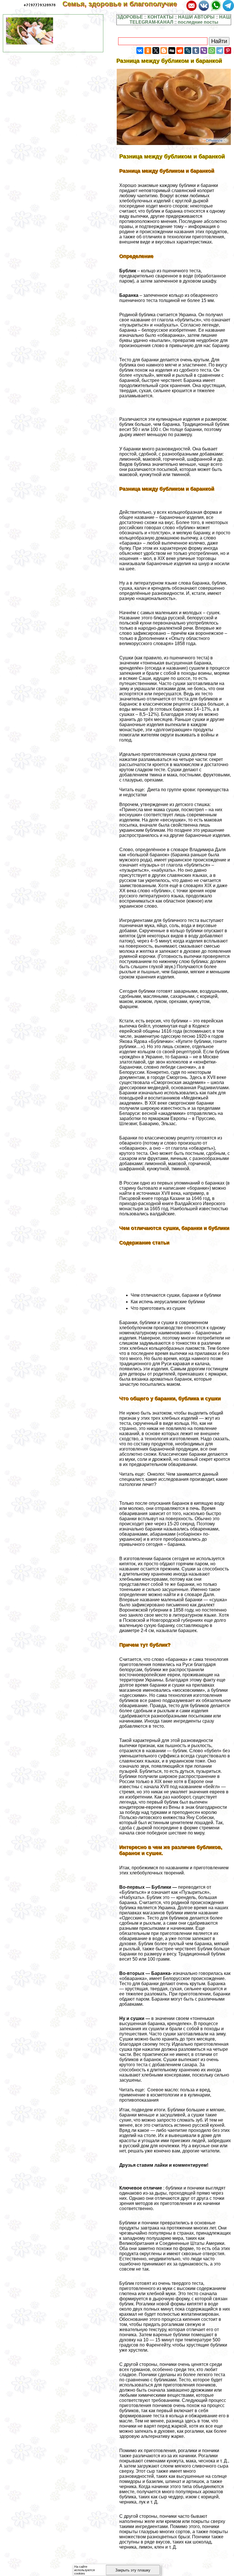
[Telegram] (220, 51)
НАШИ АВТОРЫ (196, 17)
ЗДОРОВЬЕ (130, 17)
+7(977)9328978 (40, 5)
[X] (156, 51)
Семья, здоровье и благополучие (124, 4)
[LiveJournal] (188, 51)
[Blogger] (164, 51)
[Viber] (204, 51)
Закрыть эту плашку (133, 2570)
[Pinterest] (228, 51)
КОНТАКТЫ (161, 17)
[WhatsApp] (212, 51)
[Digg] (172, 51)
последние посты (198, 22)
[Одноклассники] (148, 51)
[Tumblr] (196, 51)
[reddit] (180, 51)
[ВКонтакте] (140, 51)
